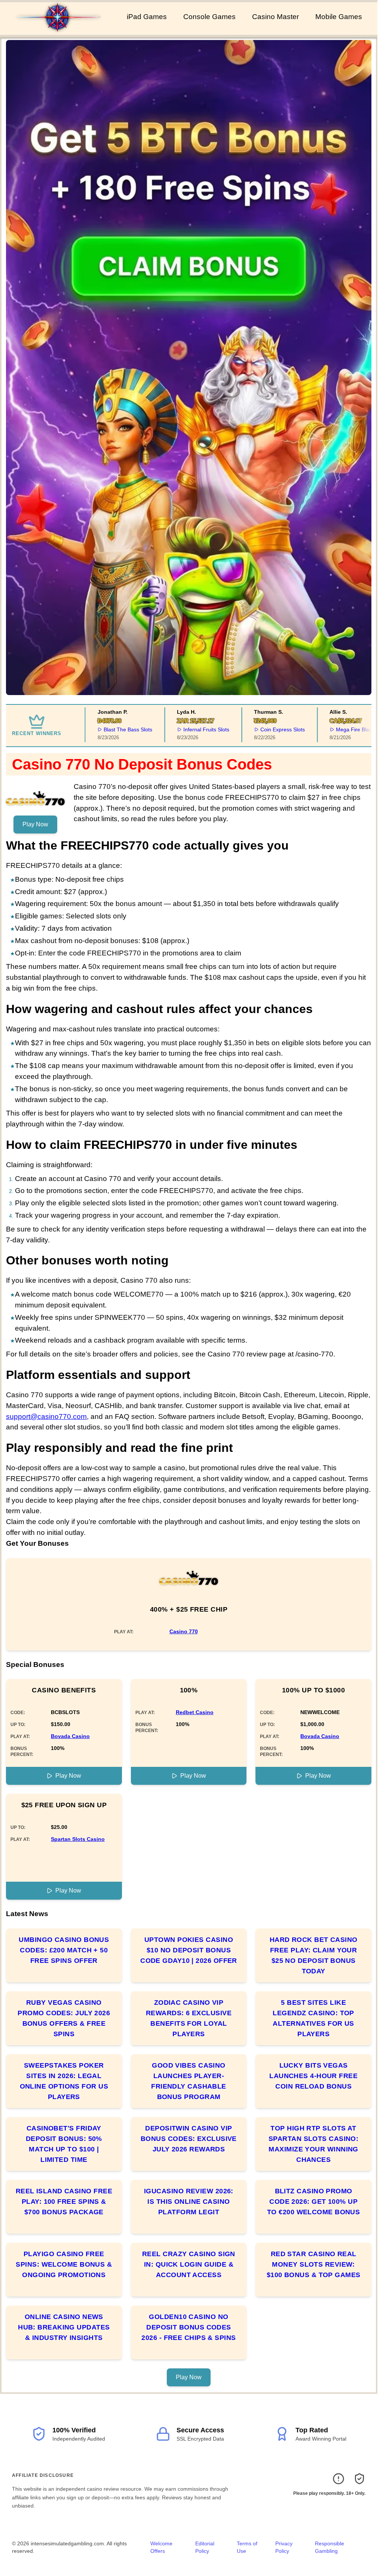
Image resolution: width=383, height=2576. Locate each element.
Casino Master (275, 17)
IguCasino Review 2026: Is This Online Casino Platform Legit (189, 2202)
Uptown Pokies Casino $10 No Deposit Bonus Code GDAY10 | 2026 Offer (189, 1950)
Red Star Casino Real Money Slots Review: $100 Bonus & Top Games (314, 2264)
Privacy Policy (284, 2547)
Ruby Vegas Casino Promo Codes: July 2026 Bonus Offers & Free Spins (64, 2018)
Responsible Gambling (330, 2547)
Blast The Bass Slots (105, 729)
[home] (62, 30)
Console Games (209, 17)
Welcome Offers (161, 2547)
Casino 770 (184, 1631)
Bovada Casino (70, 1736)
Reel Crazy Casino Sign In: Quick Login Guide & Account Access (189, 2264)
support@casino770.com (46, 1417)
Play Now (35, 824)
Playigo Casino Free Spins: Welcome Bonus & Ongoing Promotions (64, 2264)
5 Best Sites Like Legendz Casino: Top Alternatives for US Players (313, 2018)
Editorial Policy (205, 2547)
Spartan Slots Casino (78, 1839)
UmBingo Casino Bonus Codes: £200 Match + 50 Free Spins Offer (64, 1950)
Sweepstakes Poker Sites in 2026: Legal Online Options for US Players (64, 2081)
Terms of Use (247, 2547)
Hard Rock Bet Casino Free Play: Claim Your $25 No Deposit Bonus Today (314, 1955)
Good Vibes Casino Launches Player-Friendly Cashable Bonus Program (189, 2081)
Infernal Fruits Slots (183, 729)
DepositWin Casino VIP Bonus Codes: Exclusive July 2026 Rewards (189, 2139)
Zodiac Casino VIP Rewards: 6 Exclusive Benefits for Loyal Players (189, 2018)
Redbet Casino (195, 1712)
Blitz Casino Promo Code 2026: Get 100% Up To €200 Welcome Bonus (313, 2202)
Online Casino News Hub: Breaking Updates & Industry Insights (64, 2327)
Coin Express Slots (259, 729)
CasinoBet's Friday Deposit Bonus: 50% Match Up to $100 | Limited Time (64, 2144)
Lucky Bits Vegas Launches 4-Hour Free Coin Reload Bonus (313, 2076)
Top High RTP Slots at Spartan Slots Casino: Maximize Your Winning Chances (313, 2144)
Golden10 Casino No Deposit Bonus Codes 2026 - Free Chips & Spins (189, 2327)
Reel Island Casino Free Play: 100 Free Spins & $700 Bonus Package (64, 2202)
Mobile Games (339, 17)
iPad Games (147, 17)
